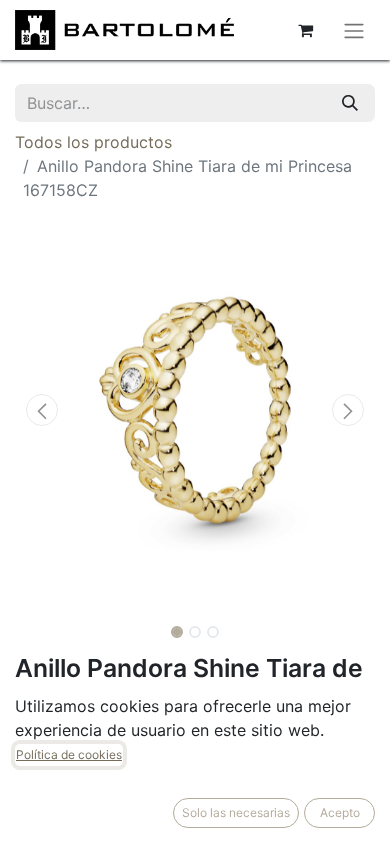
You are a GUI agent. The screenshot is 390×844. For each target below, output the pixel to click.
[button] (42, 410)
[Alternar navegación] (354, 30)
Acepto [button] (340, 812)
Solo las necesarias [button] (236, 812)
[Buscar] (350, 103)
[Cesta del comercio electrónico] (305, 30)
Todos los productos (93, 142)
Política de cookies (69, 754)
